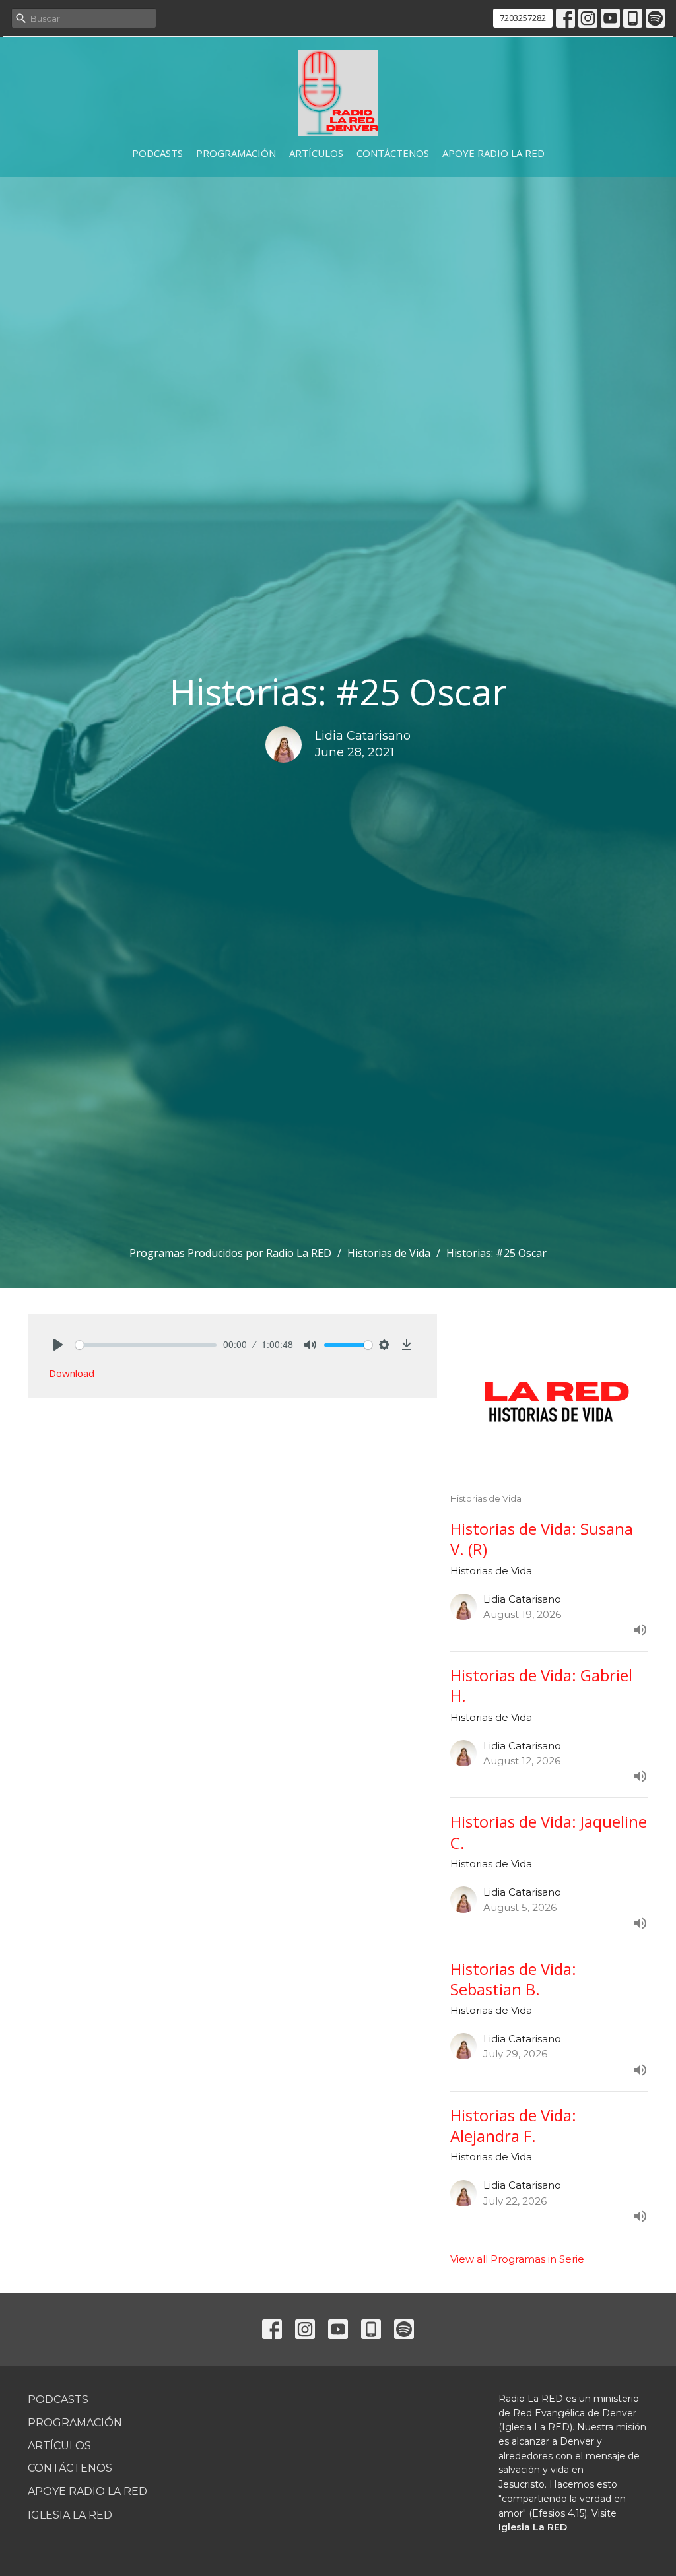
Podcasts (157, 153)
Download (72, 1373)
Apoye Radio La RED (493, 153)
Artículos (316, 153)
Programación (236, 153)
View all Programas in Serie (517, 2259)
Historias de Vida (389, 1253)
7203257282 (523, 18)
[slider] (146, 1345)
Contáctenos (393, 153)
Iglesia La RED (70, 2515)
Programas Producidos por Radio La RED (230, 1253)
